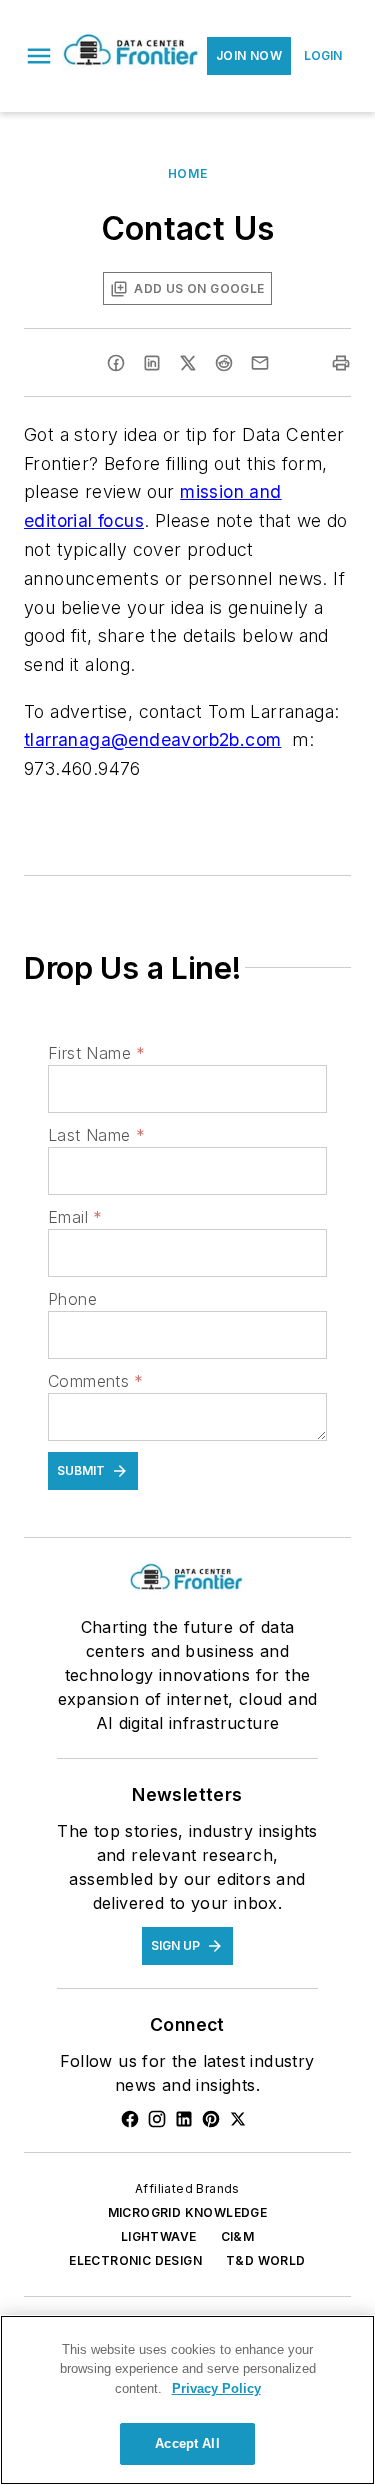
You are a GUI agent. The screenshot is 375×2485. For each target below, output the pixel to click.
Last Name (96, 1135)
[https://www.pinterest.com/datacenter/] (211, 2119)
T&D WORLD (266, 2260)
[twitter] (188, 363)
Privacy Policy (216, 2388)
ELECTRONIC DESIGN (135, 2260)
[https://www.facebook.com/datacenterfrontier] (130, 2119)
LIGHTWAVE (159, 2236)
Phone (72, 1299)
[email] (260, 363)
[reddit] (224, 363)
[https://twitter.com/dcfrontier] (238, 2119)
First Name (96, 1053)
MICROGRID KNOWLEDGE (188, 2212)
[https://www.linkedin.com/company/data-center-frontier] (184, 2119)
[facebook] (116, 363)
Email (75, 1217)
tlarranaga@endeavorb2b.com (152, 739)
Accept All (187, 2443)
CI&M (238, 2236)
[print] (341, 363)
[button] (39, 56)
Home (187, 173)
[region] (187, 2400)
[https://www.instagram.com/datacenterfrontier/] (157, 2119)
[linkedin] (152, 363)
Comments (96, 1381)
